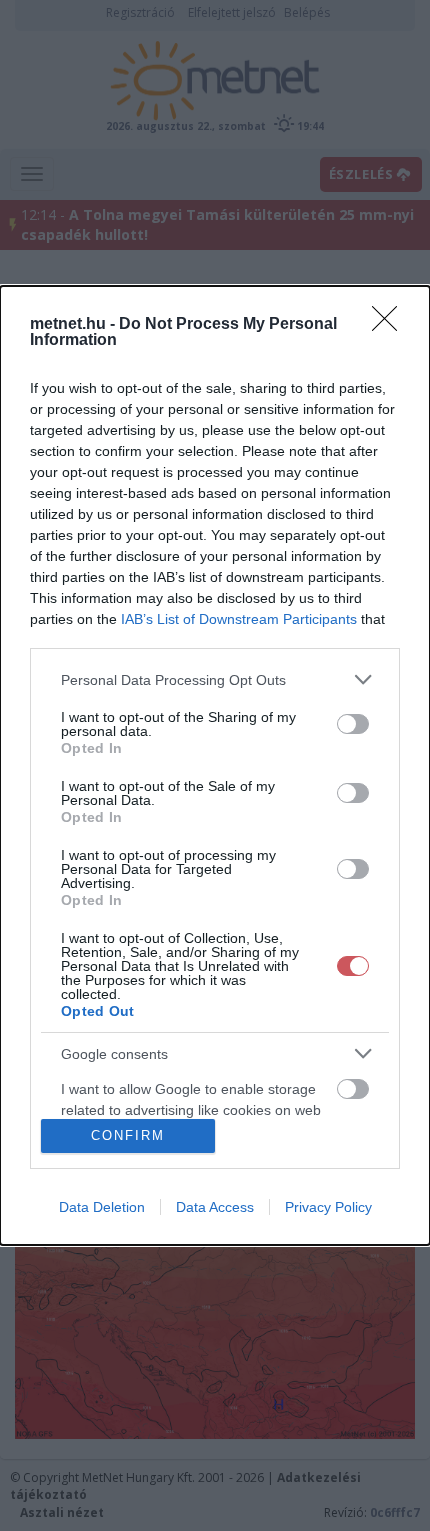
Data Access (215, 1207)
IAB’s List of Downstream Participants (239, 619)
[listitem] (215, 679)
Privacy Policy (328, 1207)
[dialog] (215, 765)
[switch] (353, 724)
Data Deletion (102, 1207)
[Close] (391, 325)
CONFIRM (128, 1135)
